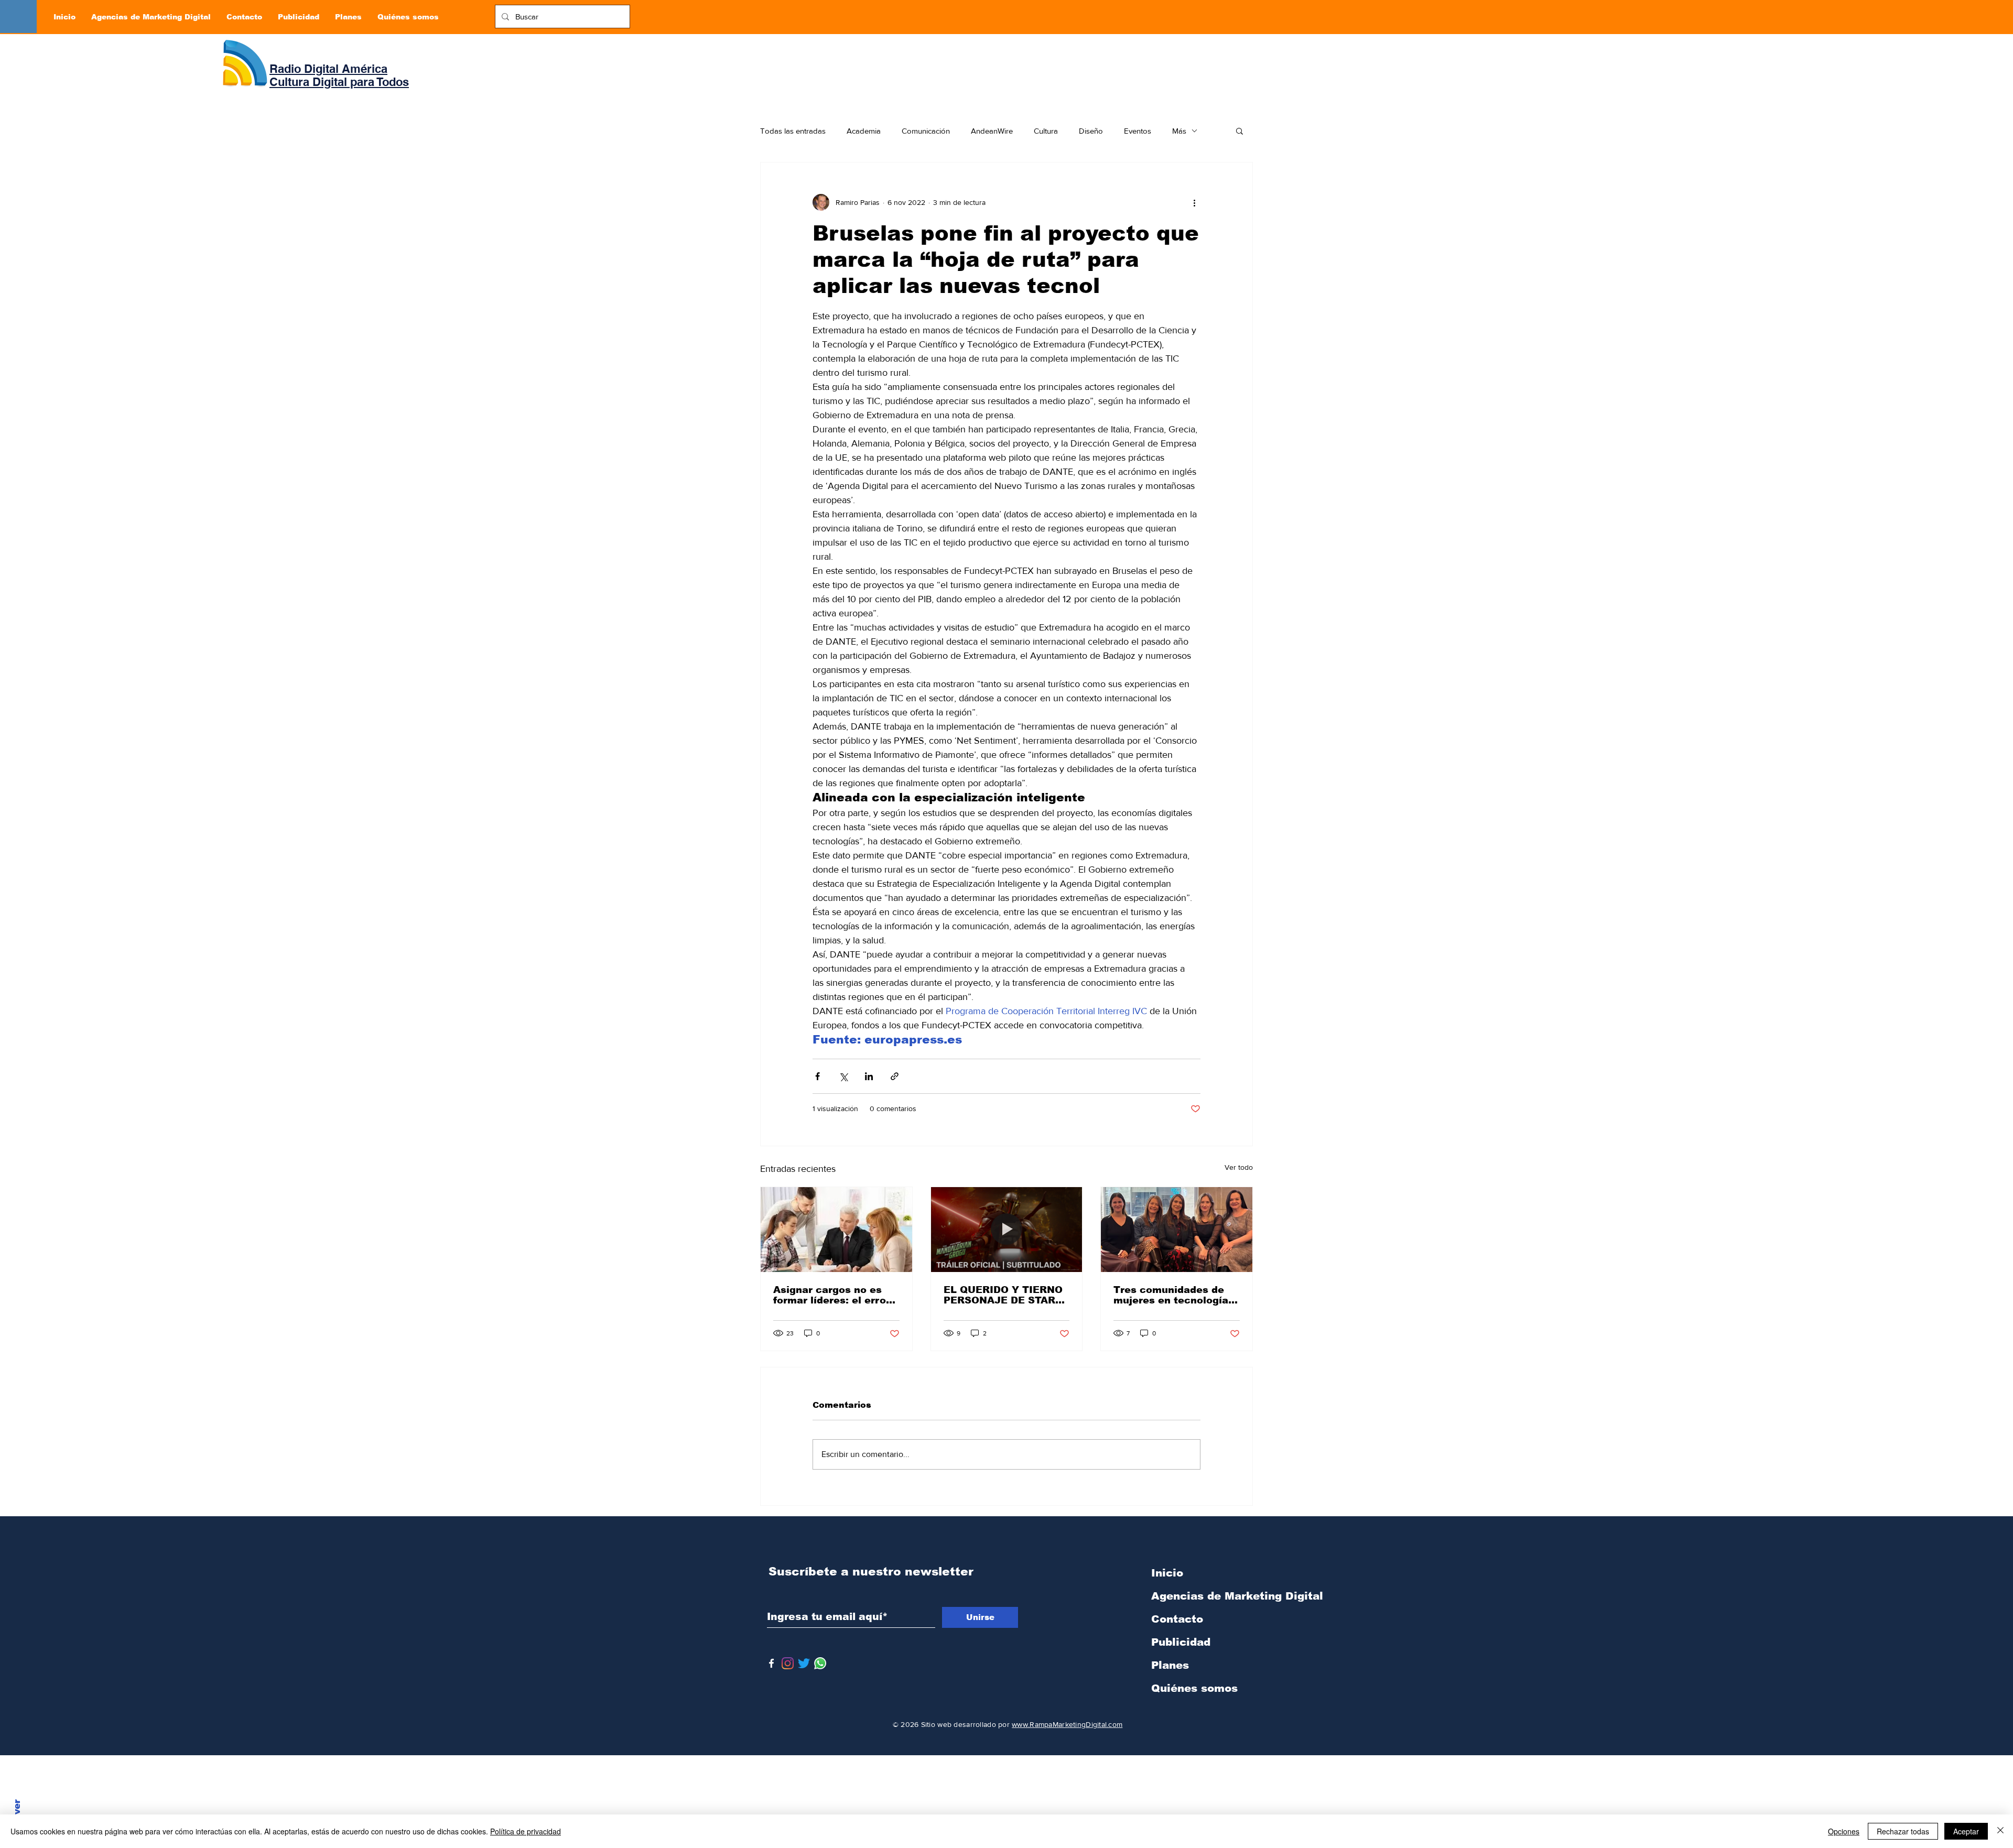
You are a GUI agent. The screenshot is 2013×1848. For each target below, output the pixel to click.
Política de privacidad (526, 1831)
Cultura (1046, 131)
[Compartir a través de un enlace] (895, 1076)
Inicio (1167, 1573)
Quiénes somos (1194, 1688)
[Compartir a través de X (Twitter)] (843, 1076)
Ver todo (1239, 1167)
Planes (1170, 1665)
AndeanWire (992, 131)
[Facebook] (771, 1663)
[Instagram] (788, 1663)
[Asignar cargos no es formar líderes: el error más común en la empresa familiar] (836, 1230)
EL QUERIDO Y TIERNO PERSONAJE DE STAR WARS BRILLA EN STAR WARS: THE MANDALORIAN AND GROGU (1004, 1295)
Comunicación (926, 131)
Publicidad (1181, 1642)
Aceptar (1966, 1831)
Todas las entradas (793, 131)
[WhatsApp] (820, 1663)
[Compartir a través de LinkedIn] (869, 1076)
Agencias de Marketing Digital (1206, 1596)
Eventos (1138, 131)
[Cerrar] (2000, 1831)
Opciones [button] (1844, 1831)
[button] (1240, 131)
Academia (864, 131)
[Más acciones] (1194, 202)
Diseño (1091, 131)
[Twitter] (804, 1663)
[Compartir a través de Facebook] (818, 1076)
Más (1179, 131)
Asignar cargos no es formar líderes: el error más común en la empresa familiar (832, 1295)
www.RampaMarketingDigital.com (1067, 1724)
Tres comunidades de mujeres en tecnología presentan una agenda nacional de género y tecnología (1171, 1295)
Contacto (1177, 1619)
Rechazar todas (1903, 1831)
